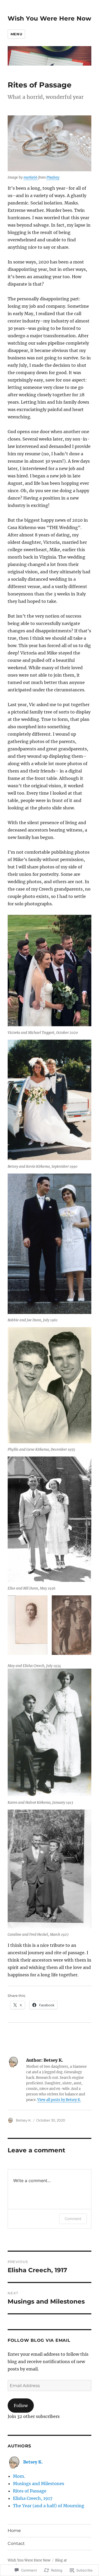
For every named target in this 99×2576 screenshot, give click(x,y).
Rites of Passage (30, 2491)
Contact (16, 2543)
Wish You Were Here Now (49, 18)
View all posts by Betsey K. (59, 2100)
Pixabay (53, 177)
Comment (73, 2219)
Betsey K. (24, 2120)
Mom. (19, 2476)
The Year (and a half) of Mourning (49, 2506)
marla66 (30, 177)
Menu (16, 34)
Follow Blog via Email (39, 2340)
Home (14, 2531)
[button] (28, 1625)
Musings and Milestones (39, 2484)
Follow (21, 2406)
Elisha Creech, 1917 (33, 2498)
